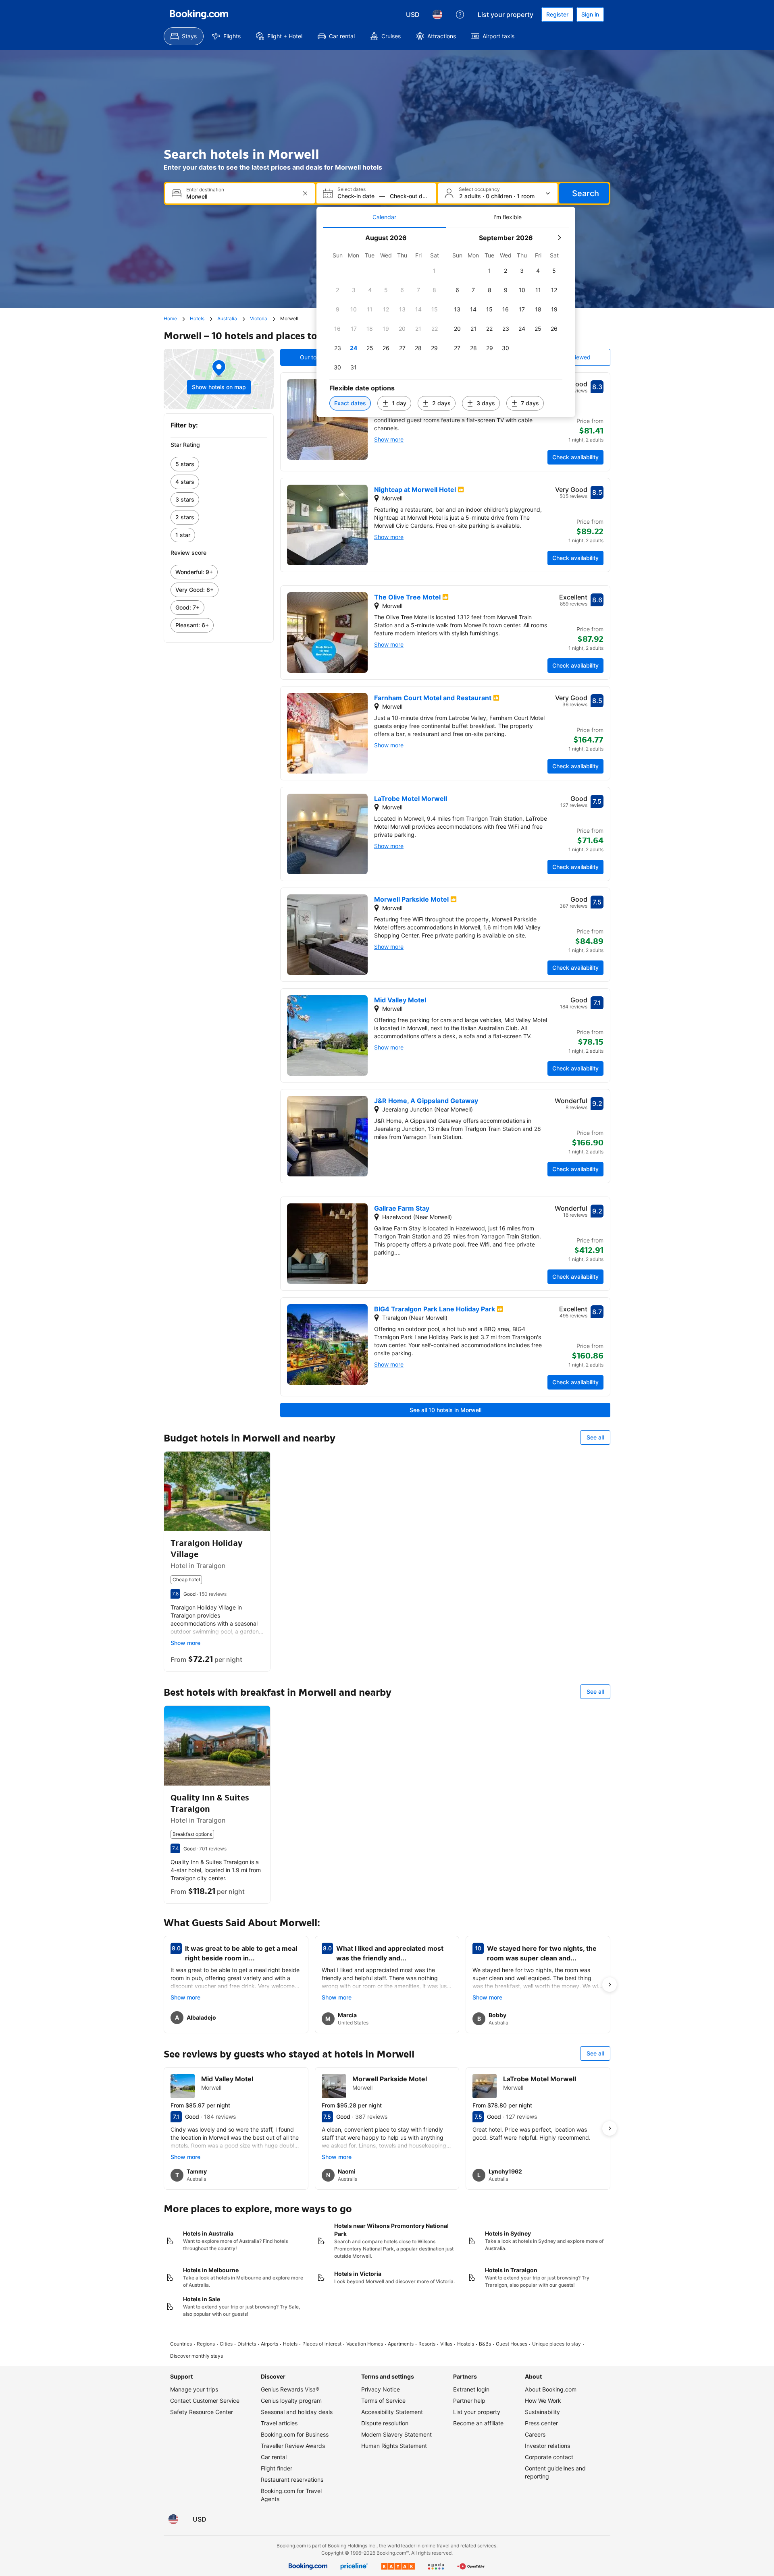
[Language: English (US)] (437, 15)
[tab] (384, 217)
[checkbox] (435, 271)
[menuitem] (184, 36)
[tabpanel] (446, 323)
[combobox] (241, 196)
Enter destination (205, 190)
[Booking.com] (199, 15)
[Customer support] (460, 15)
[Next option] (610, 1985)
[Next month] (559, 238)
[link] (219, 464)
